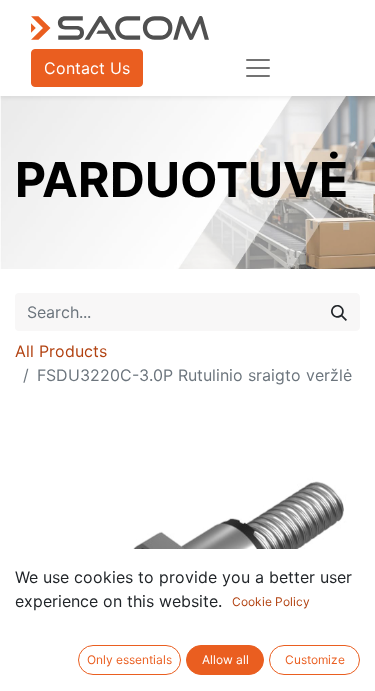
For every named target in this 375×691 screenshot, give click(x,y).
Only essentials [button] (129, 659)
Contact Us (87, 68)
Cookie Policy (271, 601)
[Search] (339, 312)
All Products (61, 351)
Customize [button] (315, 659)
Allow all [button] (225, 659)
